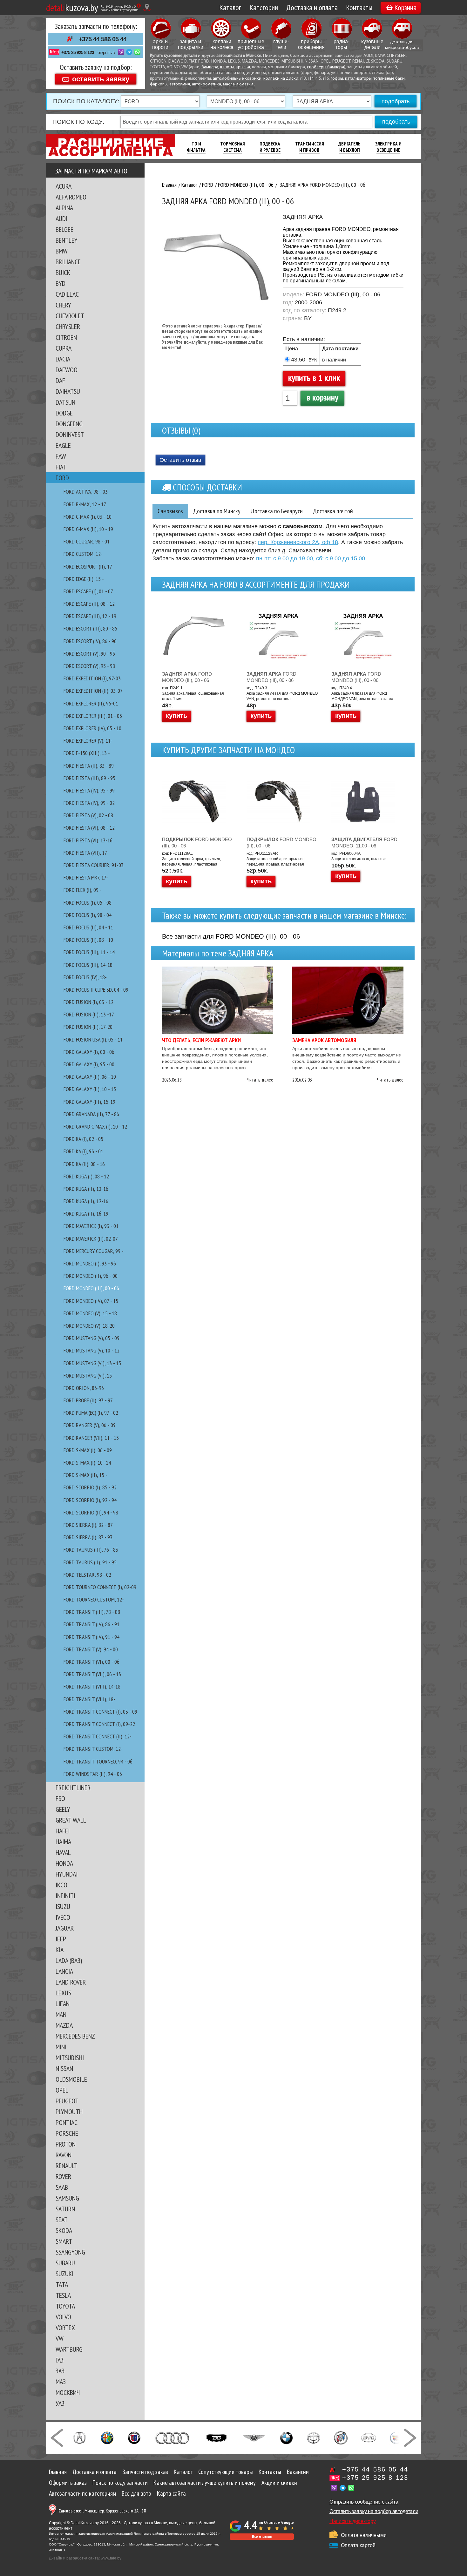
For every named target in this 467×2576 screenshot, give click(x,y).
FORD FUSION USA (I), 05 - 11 (93, 1039)
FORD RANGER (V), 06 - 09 (90, 1425)
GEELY (63, 1809)
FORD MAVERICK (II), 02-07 (91, 1239)
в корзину (322, 397)
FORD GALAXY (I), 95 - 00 (89, 1064)
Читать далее (260, 1080)
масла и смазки (238, 84)
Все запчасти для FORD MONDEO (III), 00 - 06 (231, 936)
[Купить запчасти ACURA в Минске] (79, 2437)
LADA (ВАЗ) (69, 1960)
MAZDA (64, 2025)
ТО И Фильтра (196, 147)
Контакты (359, 7)
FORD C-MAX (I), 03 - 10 (88, 517)
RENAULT (67, 2166)
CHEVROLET (70, 316)
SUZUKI (64, 2274)
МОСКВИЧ (68, 2392)
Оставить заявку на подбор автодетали (374, 2511)
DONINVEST (70, 435)
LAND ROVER (71, 1982)
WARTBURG (69, 2349)
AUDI (61, 219)
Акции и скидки (279, 2483)
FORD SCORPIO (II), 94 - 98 (91, 1512)
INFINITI (65, 1896)
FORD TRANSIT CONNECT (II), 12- (98, 1736)
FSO (60, 1798)
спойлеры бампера (325, 67)
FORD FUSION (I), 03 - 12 (88, 1002)
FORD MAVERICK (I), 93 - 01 (91, 1226)
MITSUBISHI (70, 2058)
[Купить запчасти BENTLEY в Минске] (254, 2437)
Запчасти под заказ (145, 2472)
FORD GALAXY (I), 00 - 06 (89, 1052)
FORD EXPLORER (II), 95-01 (91, 703)
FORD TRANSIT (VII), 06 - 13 (92, 1674)
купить (176, 716)
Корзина (405, 7)
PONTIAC (67, 2122)
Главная (58, 2472)
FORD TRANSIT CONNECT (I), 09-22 (99, 1724)
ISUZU (63, 1906)
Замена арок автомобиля (324, 1040)
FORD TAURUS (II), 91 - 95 (90, 1562)
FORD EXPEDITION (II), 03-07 (93, 691)
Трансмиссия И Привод (310, 147)
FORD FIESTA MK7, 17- (86, 877)
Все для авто (136, 2493)
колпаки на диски (281, 79)
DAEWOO (67, 370)
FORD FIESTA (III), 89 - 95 (89, 778)
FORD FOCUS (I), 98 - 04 (88, 915)
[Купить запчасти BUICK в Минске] (341, 2437)
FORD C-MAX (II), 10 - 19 (88, 529)
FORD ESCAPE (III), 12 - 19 (90, 616)
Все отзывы (262, 2536)
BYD (61, 283)
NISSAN (64, 2068)
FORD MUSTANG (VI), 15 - (89, 1376)
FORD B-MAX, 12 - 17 (85, 504)
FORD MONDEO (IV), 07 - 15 (91, 1301)
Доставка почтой (333, 511)
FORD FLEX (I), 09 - (83, 890)
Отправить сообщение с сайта (364, 2502)
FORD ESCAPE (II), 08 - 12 (89, 604)
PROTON (66, 2144)
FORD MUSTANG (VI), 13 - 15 (92, 1363)
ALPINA (64, 208)
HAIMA (63, 1842)
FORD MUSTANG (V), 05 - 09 (91, 1338)
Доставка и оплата (312, 7)
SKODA (64, 2230)
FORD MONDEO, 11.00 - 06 (364, 843)
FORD (62, 478)
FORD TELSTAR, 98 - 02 (87, 1575)
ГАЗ (60, 2360)
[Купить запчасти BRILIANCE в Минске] (314, 2437)
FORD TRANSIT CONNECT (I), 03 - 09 (100, 1712)
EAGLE (63, 445)
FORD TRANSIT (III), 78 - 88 (92, 1612)
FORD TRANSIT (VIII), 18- (89, 1699)
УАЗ (60, 2403)
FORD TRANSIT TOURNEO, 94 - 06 (98, 1761)
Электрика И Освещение (388, 147)
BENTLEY (67, 240)
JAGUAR (65, 1928)
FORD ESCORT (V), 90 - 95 (89, 654)
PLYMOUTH (69, 2112)
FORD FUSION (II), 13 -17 (89, 1014)
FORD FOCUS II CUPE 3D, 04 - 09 (96, 990)
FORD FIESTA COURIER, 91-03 (94, 865)
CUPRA (64, 348)
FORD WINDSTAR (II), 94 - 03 (93, 1774)
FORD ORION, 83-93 (84, 1388)
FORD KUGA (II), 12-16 (86, 1189)
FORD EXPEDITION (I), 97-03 (92, 678)
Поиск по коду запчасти (120, 2483)
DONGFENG (69, 424)
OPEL (62, 2090)
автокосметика (206, 84)
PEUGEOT (67, 2101)
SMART (64, 2241)
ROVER (63, 2176)
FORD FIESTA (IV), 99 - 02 (89, 803)
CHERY (63, 305)
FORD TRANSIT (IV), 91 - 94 (91, 1637)
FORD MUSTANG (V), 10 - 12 (91, 1350)
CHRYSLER (68, 327)
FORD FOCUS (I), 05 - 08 (88, 903)
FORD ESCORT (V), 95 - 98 (89, 666)
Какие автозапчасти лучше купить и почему (205, 2483)
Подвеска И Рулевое (270, 147)
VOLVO (63, 2317)
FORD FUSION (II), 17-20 (88, 1027)
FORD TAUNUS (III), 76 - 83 (91, 1550)
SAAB (62, 2187)
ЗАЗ (60, 2371)
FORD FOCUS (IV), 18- (85, 977)
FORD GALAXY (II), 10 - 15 (90, 1089)
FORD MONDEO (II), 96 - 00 (91, 1276)
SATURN (65, 2209)
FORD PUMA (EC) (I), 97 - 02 (91, 1413)
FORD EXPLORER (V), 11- (88, 741)
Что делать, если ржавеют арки (201, 1040)
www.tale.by (111, 2558)
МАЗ (61, 2382)
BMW (62, 251)
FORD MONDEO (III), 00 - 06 (91, 1288)
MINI (61, 2047)
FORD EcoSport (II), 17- (89, 566)
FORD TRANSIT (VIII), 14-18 (92, 1686)
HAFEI (63, 1831)
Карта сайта (171, 2493)
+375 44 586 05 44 (102, 39)
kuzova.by (72, 7)
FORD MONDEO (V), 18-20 (89, 1326)
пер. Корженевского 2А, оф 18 (298, 542)
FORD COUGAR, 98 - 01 (87, 541)
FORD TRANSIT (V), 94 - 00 (91, 1649)
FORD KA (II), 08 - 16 (84, 1164)
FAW (61, 456)
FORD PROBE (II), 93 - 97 (88, 1400)
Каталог (230, 7)
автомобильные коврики (237, 79)
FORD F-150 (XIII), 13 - (87, 753)
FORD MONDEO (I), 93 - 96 (90, 1263)
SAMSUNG (67, 2198)
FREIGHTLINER (73, 1788)
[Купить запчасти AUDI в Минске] (173, 2437)
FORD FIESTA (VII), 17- (86, 853)
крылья (243, 67)
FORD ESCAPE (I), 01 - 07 (88, 591)
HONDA (64, 1863)
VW (60, 2338)
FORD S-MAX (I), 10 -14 (87, 1463)
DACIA (63, 359)
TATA (62, 2284)
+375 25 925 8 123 (78, 52)
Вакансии (298, 2472)
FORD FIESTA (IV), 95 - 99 (89, 790)
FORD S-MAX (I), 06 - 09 (88, 1450)
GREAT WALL (71, 1820)
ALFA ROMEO (71, 197)
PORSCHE (67, 2133)
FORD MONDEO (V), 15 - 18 (90, 1313)
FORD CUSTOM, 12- (83, 554)
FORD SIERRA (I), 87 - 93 (88, 1537)
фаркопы (159, 84)
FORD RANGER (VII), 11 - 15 (91, 1438)
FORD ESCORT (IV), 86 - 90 (90, 641)
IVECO (63, 1917)
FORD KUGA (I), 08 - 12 (86, 1176)
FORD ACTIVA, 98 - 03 (86, 492)
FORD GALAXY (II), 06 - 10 (90, 1077)
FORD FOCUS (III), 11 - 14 (89, 952)
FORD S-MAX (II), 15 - (85, 1475)
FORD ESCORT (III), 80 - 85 (90, 628)
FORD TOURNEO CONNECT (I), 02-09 (100, 1587)
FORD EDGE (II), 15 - (84, 579)
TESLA (63, 2295)
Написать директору (352, 2521)
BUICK (63, 273)
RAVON (64, 2155)
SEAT (62, 2220)
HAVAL (63, 1852)
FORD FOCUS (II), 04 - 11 (88, 927)
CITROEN (66, 337)
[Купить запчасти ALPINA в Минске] (134, 2437)
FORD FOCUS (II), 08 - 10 (88, 940)
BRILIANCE (68, 262)
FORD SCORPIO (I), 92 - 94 (90, 1500)
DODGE (64, 413)
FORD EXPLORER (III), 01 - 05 (93, 716)
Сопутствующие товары (226, 2472)
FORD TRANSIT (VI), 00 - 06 (91, 1662)
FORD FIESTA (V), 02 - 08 (88, 815)
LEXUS (63, 1993)
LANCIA (64, 1971)
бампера (210, 67)
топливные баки (389, 79)
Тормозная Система (233, 147)
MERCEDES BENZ (75, 2036)
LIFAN (63, 2004)
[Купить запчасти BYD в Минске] (369, 2437)
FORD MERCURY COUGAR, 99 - (94, 1251)
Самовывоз (170, 511)
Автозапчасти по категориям (82, 2493)
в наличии (334, 360)
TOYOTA (65, 2306)
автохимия (180, 84)
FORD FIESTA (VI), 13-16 (88, 840)
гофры (337, 79)
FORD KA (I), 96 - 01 (83, 1151)
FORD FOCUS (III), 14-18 (88, 965)
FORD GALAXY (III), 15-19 (89, 1102)
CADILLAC (67, 294)
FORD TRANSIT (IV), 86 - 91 (91, 1624)
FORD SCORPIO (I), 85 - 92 (90, 1487)
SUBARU (65, 2263)
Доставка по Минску (217, 511)
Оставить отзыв (180, 460)
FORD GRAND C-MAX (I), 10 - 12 (95, 1126)
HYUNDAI (67, 1874)
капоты (227, 67)
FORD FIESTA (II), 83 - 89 (89, 766)
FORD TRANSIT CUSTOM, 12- (93, 1749)
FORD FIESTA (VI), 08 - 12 (89, 828)
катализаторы (358, 79)
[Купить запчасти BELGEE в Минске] (217, 2437)
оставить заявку (101, 79)
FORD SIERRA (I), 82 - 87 (88, 1525)
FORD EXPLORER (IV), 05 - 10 (92, 728)
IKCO (61, 1885)
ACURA (64, 186)
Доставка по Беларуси (277, 511)
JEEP (61, 1939)
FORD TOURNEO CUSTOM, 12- (94, 1599)
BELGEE (64, 229)
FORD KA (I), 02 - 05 (83, 1139)
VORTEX (65, 2328)
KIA (60, 1950)
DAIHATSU (68, 391)
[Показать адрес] (147, 7)
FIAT (61, 467)
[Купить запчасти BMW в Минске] (286, 2437)
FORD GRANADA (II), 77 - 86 (91, 1114)
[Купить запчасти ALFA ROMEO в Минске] (107, 2437)
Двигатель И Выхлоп (349, 147)
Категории (264, 7)
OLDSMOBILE (71, 2079)
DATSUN (65, 402)
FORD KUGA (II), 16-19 (86, 1214)
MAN (61, 2014)
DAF (60, 381)
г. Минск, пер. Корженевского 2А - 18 (102, 2511)
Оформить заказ (68, 2483)
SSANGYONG (70, 2252)
